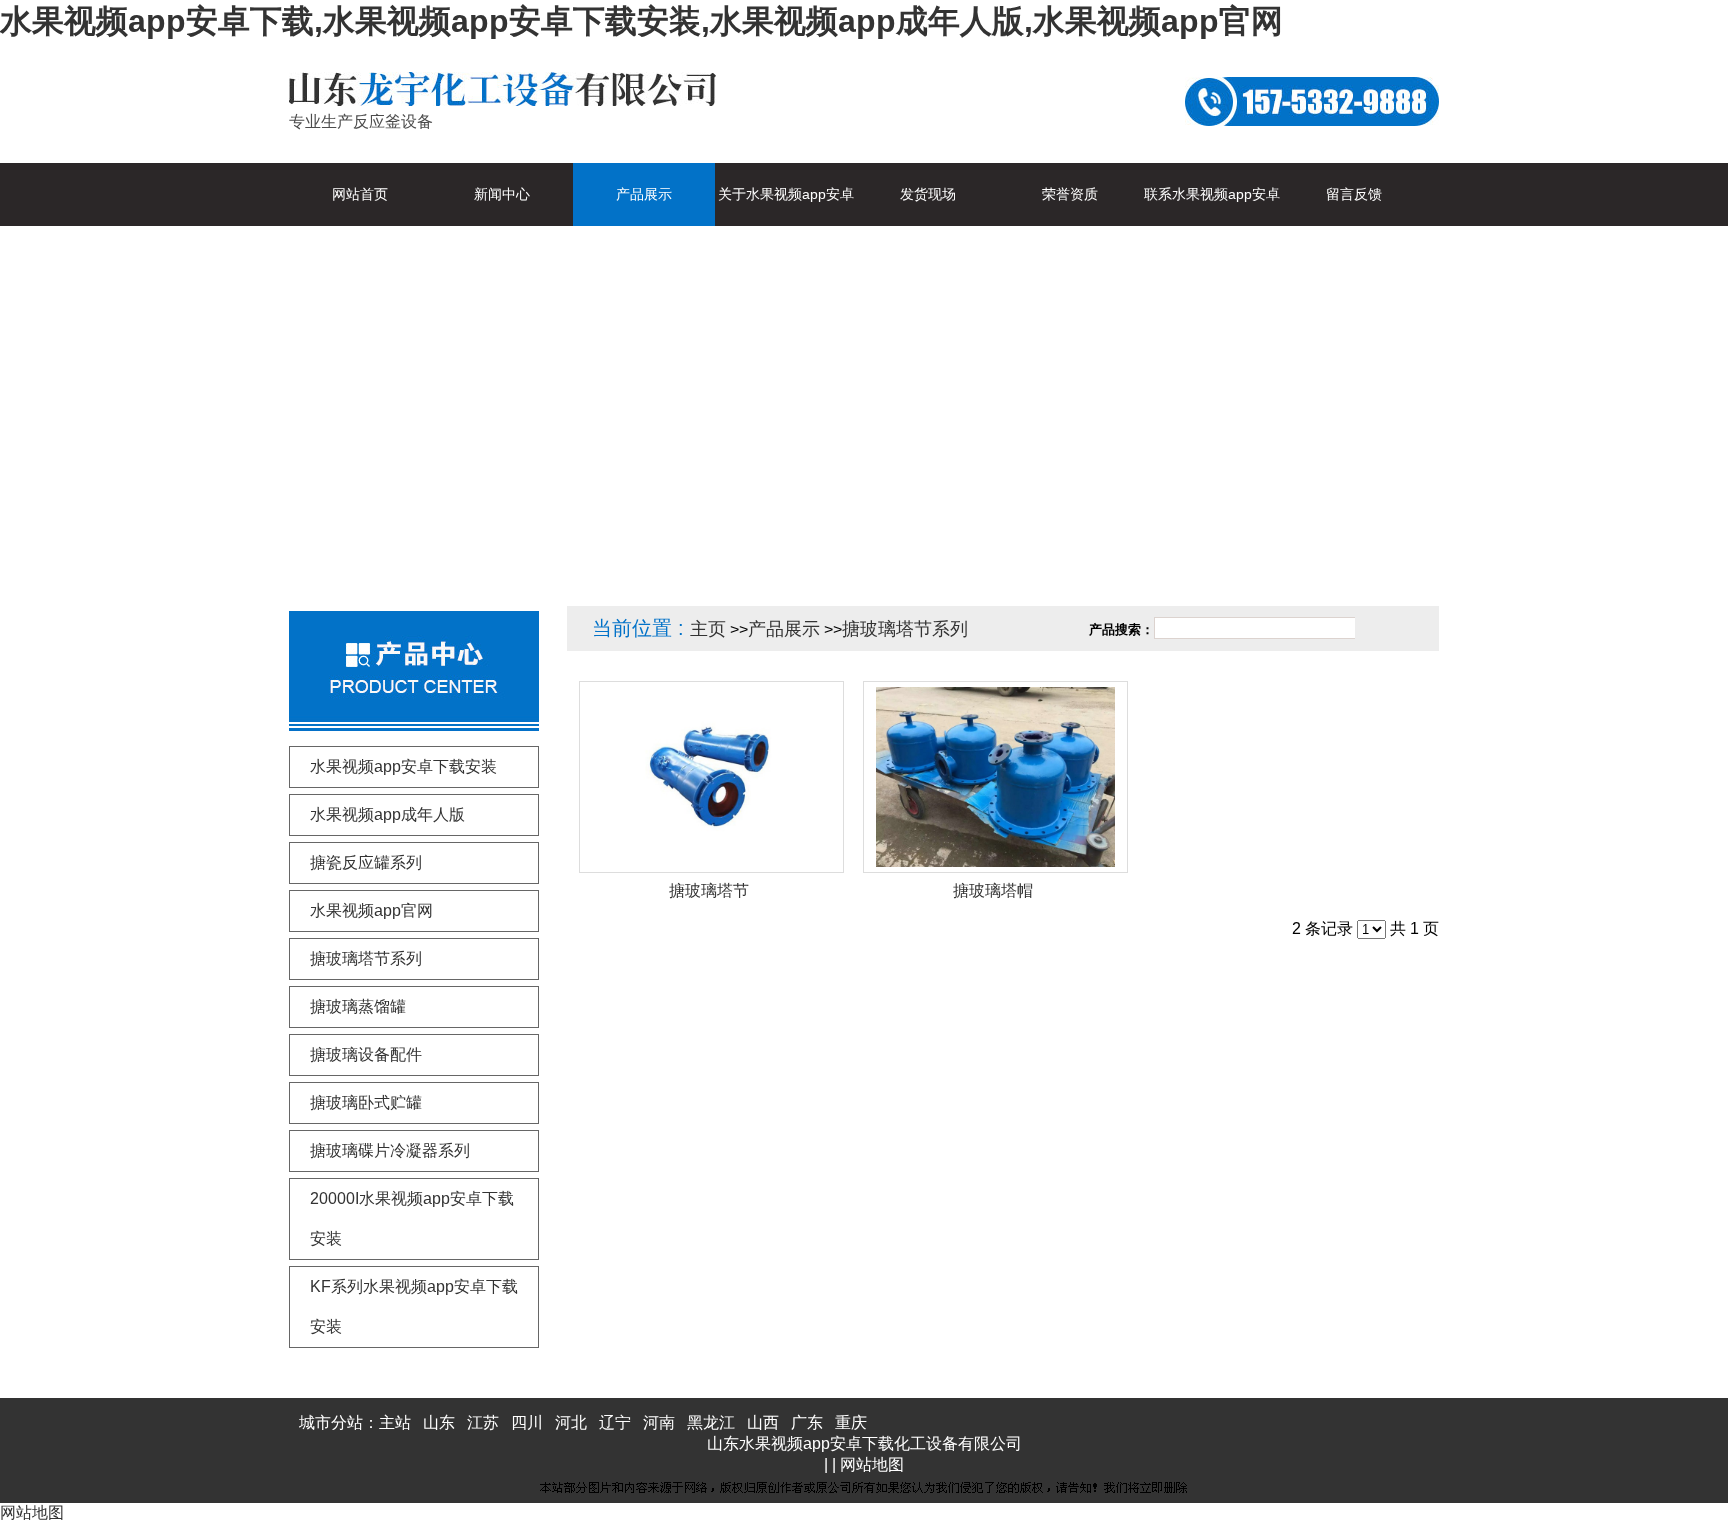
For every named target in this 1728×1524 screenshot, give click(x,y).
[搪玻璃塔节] (711, 777)
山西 (763, 1422)
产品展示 (784, 629)
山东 (439, 1422)
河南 (659, 1422)
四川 (527, 1422)
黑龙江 (711, 1422)
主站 (395, 1422)
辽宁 (615, 1422)
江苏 (483, 1422)
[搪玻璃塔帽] (995, 777)
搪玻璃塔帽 (993, 890)
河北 (571, 1422)
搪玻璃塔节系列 (905, 629)
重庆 (851, 1422)
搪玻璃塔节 (709, 890)
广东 (807, 1422)
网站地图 (872, 1464)
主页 (708, 629)
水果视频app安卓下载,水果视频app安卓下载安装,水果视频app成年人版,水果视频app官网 (641, 21)
